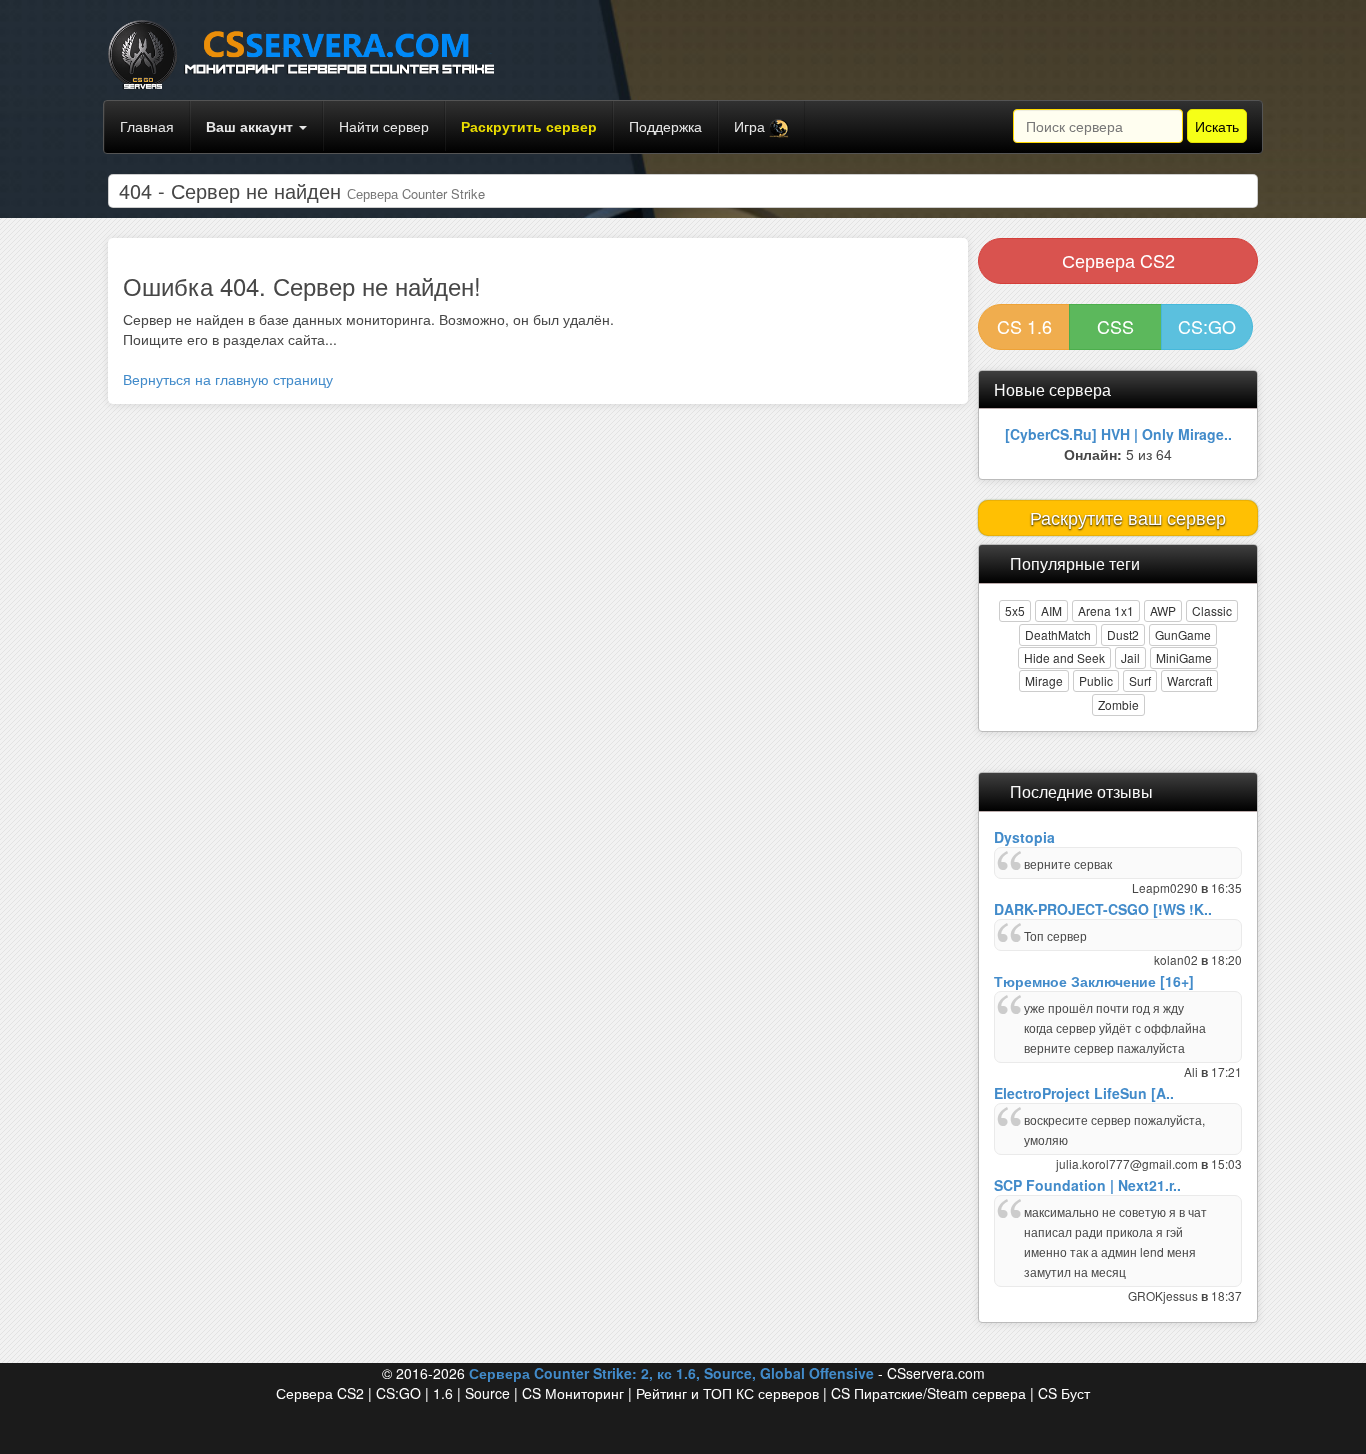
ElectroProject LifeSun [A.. (1084, 1093)
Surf (1140, 680)
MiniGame (1184, 657)
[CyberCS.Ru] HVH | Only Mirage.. (1118, 434)
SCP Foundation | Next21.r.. (1087, 1185)
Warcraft (1189, 680)
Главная (147, 126)
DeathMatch (1058, 634)
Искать (1217, 126)
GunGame (1183, 634)
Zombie (1118, 704)
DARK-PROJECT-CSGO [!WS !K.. (1103, 909)
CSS (1115, 326)
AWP (1163, 610)
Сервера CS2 (1118, 260)
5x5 (1015, 610)
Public (1096, 680)
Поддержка (665, 126)
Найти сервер (384, 126)
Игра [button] (751, 126)
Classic (1212, 610)
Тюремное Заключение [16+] (1094, 981)
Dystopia (1024, 837)
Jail (1130, 657)
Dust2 (1123, 634)
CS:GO (1207, 326)
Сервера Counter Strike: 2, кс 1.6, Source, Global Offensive (671, 1373)
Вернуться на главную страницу (228, 379)
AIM (1051, 610)
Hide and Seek (1064, 657)
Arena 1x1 (1106, 610)
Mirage (1044, 680)
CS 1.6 (1024, 326)
